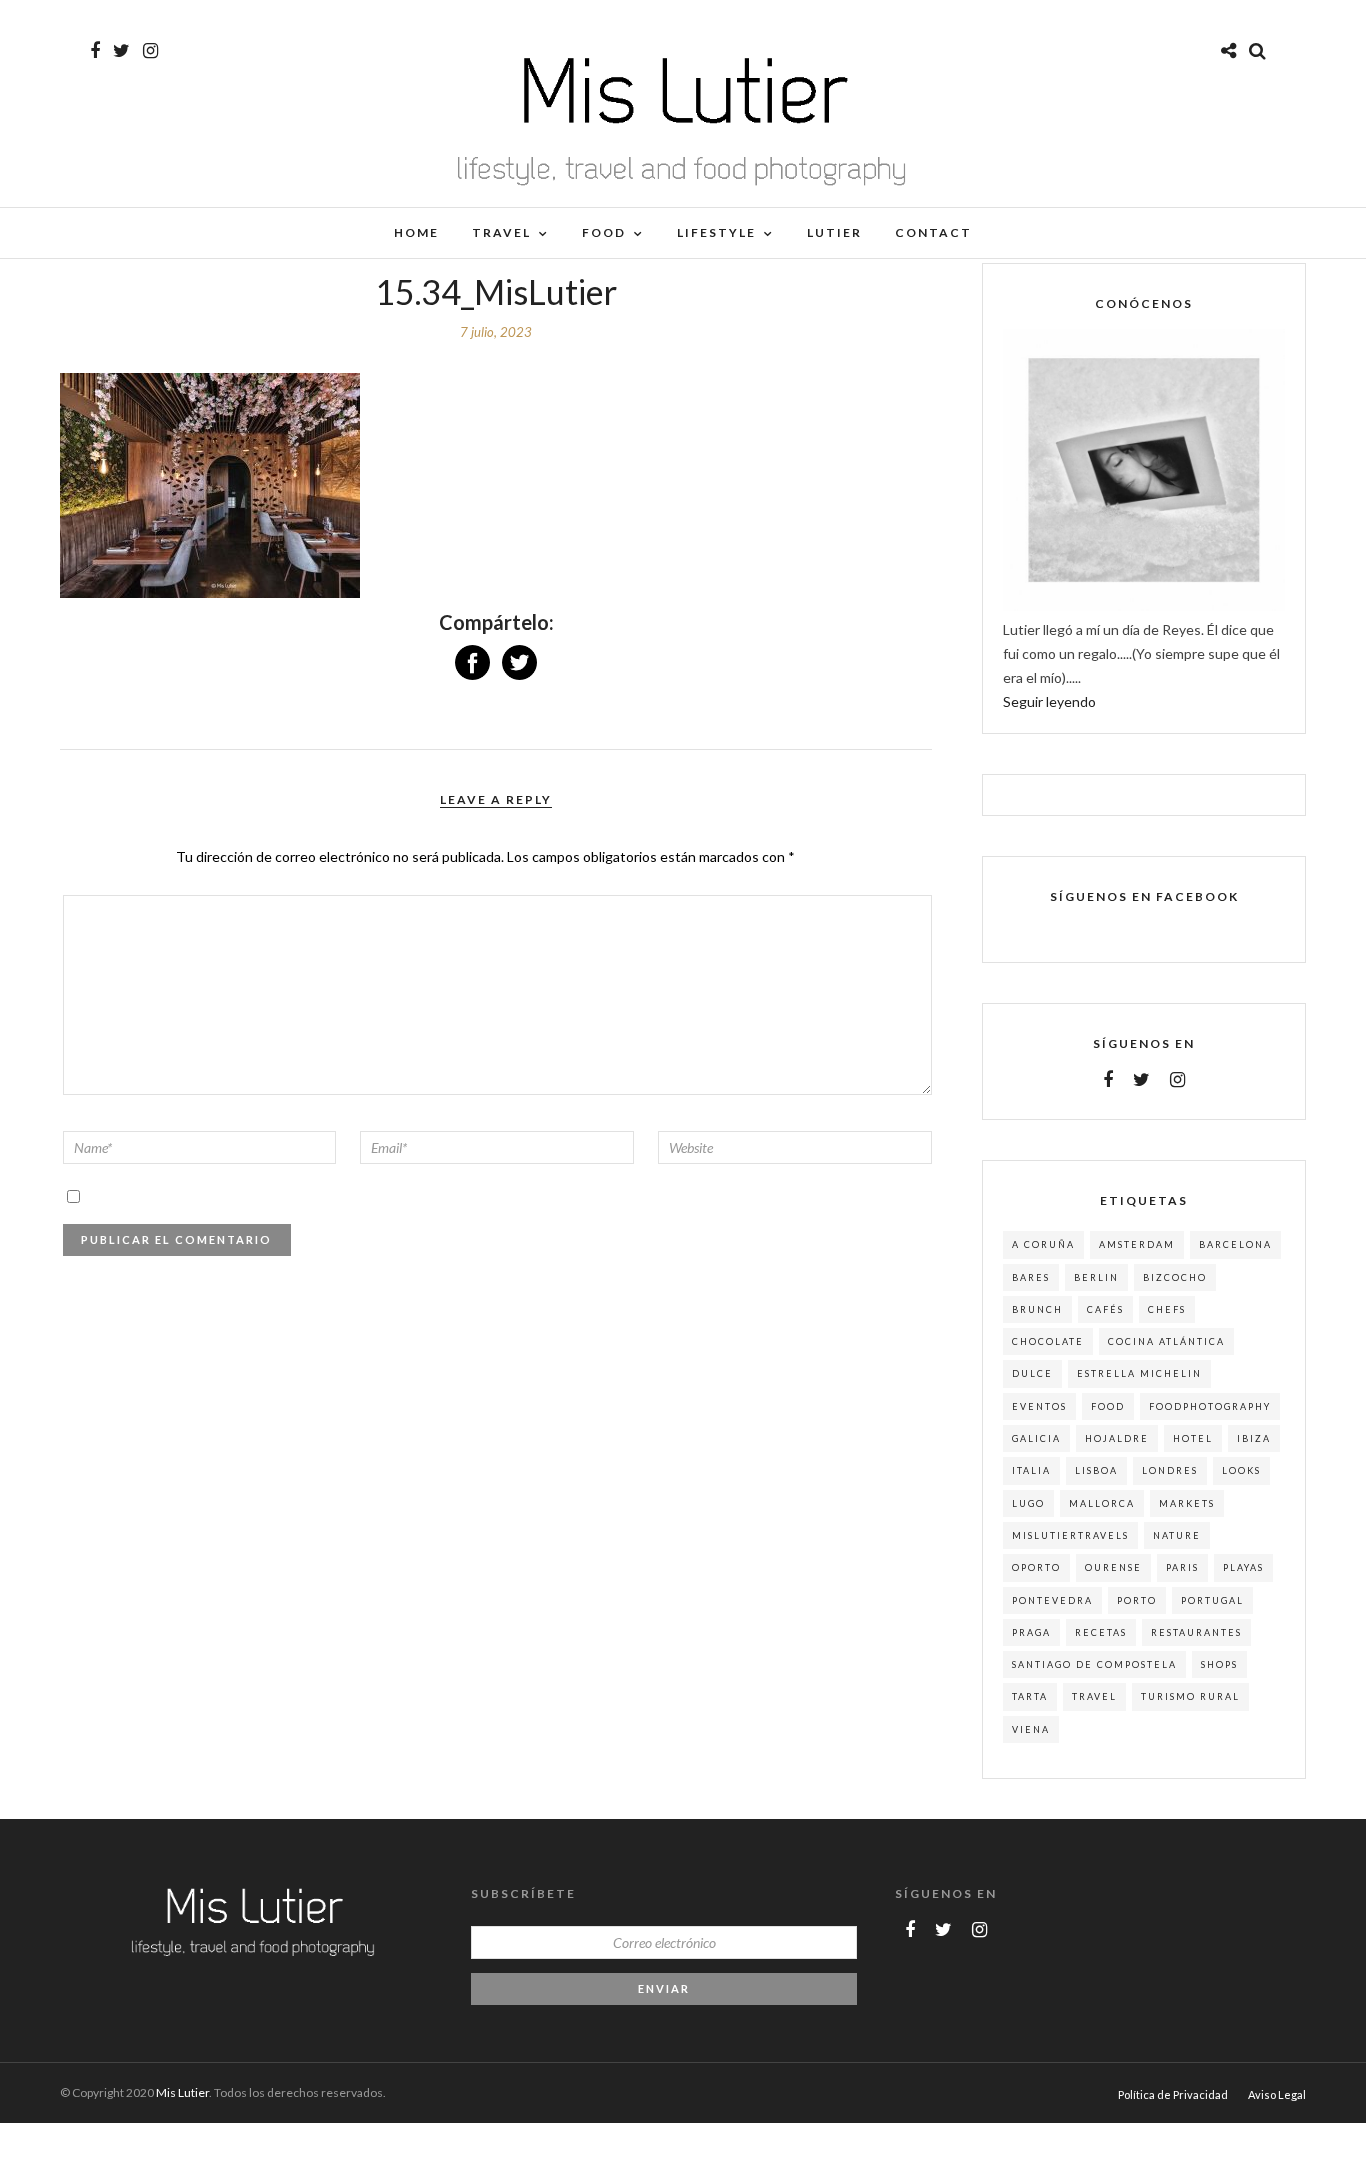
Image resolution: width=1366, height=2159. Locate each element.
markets (1187, 1503)
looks (1241, 1470)
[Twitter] (1141, 1080)
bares (1031, 1277)
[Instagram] (150, 51)
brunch (1037, 1309)
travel (1094, 1696)
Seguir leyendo (1049, 701)
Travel (501, 232)
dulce (1032, 1373)
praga (1031, 1632)
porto (1137, 1600)
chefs (1167, 1309)
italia (1031, 1470)
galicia (1036, 1438)
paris (1182, 1567)
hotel (1193, 1438)
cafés (1105, 1309)
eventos (1039, 1406)
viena (1031, 1729)
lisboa (1096, 1470)
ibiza (1254, 1438)
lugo (1028, 1503)
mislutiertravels (1070, 1535)
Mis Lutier (182, 2092)
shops (1219, 1664)
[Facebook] (1108, 1080)
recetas (1101, 1632)
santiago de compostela (1094, 1664)
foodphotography (1210, 1406)
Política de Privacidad (1173, 2094)
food (1108, 1406)
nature (1177, 1535)
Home (416, 232)
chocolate (1048, 1341)
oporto (1036, 1567)
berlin (1096, 1277)
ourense (1113, 1567)
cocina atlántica (1166, 1341)
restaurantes (1196, 1632)
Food (604, 232)
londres (1170, 1470)
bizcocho (1175, 1277)
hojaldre (1117, 1438)
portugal (1212, 1600)
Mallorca (1102, 1503)
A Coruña (1043, 1244)
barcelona (1235, 1244)
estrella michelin (1139, 1373)
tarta (1030, 1696)
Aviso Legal (1277, 2094)
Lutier (834, 232)
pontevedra (1052, 1600)
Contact (933, 232)
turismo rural (1190, 1696)
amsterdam (1137, 1244)
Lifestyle (716, 232)
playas (1243, 1567)
